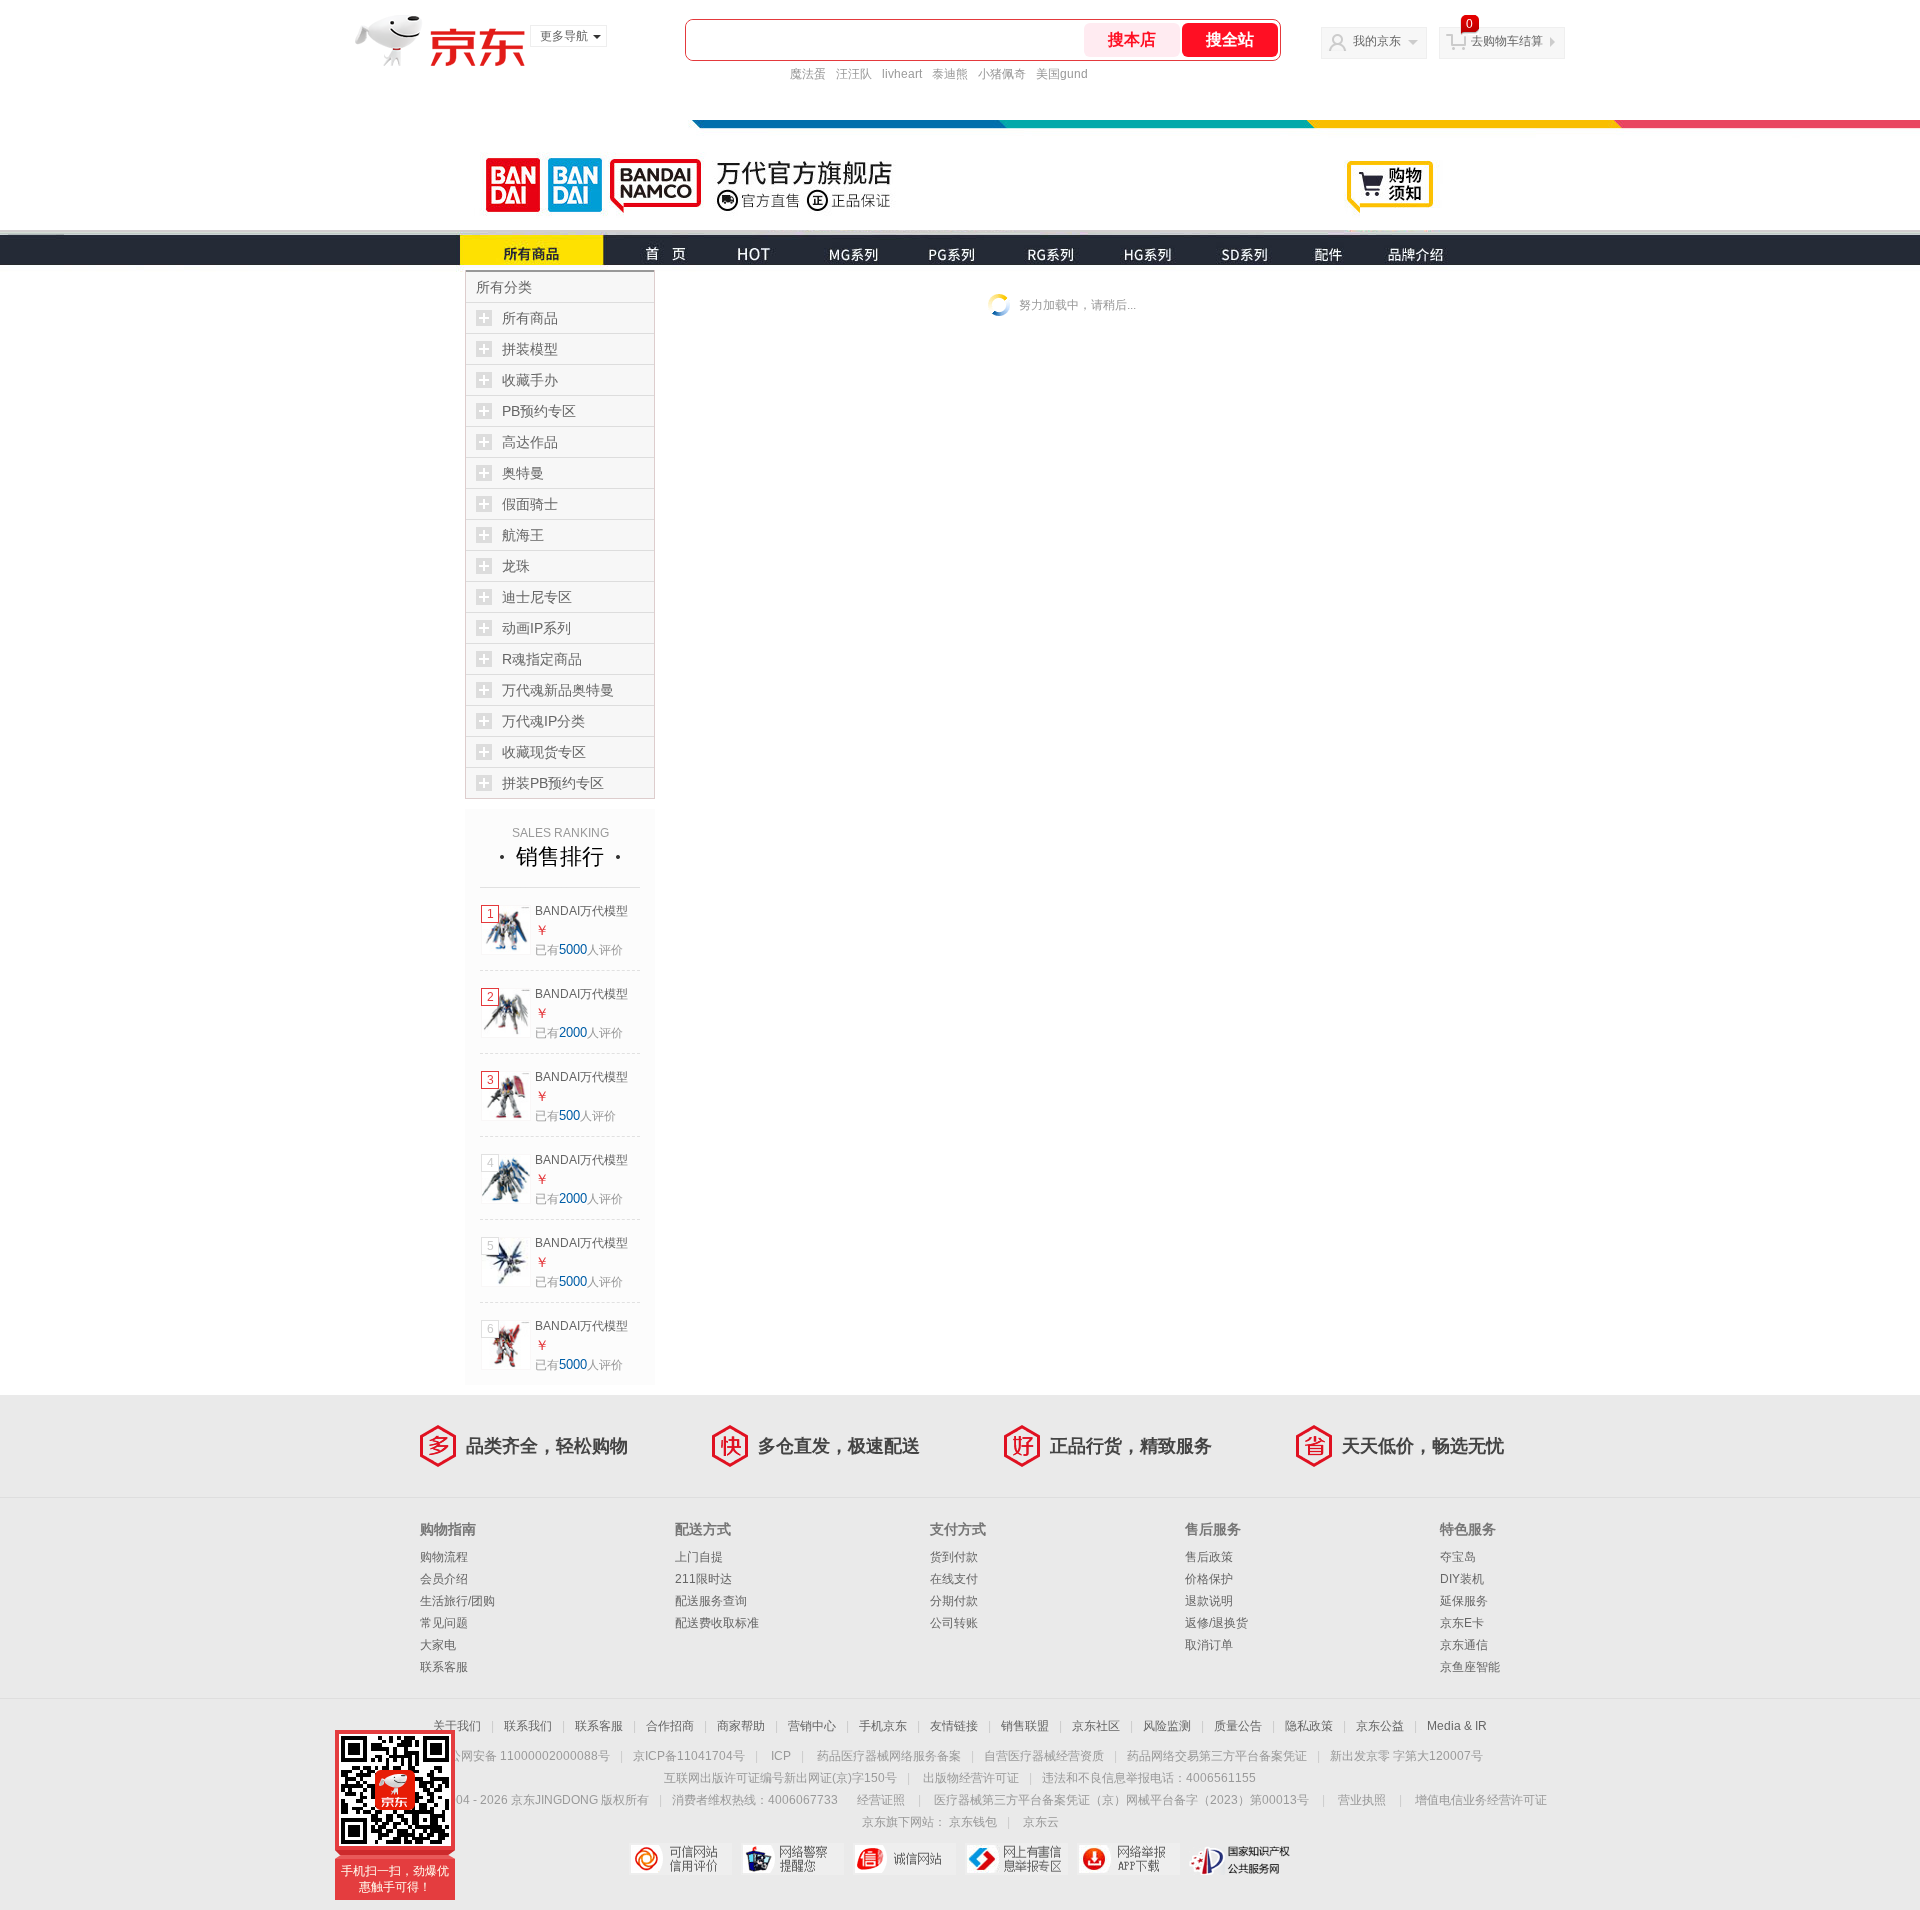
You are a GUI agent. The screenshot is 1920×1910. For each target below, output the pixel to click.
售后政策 (1209, 1557)
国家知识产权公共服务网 (1240, 1859)
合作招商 (670, 1726)
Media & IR (1457, 1726)
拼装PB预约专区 (553, 783)
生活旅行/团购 (457, 1601)
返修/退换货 (1216, 1623)
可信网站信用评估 (680, 1859)
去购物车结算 (1507, 41)
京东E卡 (1462, 1623)
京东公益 (1380, 1726)
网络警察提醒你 (792, 1859)
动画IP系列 (536, 628)
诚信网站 (904, 1859)
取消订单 (1209, 1645)
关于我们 (457, 1726)
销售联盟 (1025, 1726)
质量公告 (1238, 1726)
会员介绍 (444, 1579)
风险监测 (1167, 1726)
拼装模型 (530, 349)
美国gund (1062, 74)
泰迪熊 (950, 74)
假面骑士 (530, 504)
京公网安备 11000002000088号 (523, 1756)
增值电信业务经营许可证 (1481, 1800)
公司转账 (954, 1623)
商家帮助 (741, 1726)
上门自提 (699, 1557)
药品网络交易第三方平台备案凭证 (1217, 1756)
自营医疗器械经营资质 (1044, 1756)
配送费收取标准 (717, 1623)
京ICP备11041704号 (689, 1756)
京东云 (1041, 1822)
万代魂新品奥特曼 (558, 690)
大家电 (438, 1645)
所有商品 (530, 318)
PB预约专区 (539, 411)
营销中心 (812, 1726)
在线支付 (954, 1579)
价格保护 (1209, 1579)
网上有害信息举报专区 (1016, 1859)
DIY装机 (1462, 1579)
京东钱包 (973, 1822)
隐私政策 (1309, 1726)
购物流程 (444, 1557)
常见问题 (444, 1623)
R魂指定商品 (542, 659)
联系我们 (528, 1726)
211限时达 (703, 1579)
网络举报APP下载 (1128, 1859)
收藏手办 (530, 380)
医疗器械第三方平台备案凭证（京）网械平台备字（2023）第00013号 (1121, 1800)
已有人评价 (579, 950)
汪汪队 (854, 74)
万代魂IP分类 (543, 721)
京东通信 (1464, 1645)
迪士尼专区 (537, 597)
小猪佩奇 (1002, 74)
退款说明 (1209, 1601)
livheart (902, 74)
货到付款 (954, 1557)
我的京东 (1377, 41)
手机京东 (883, 1726)
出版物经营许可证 (971, 1778)
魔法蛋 (808, 74)
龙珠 (516, 566)
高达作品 (530, 442)
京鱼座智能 (1470, 1667)
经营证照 (881, 1800)
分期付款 (954, 1601)
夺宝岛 (1458, 1557)
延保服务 (1464, 1601)
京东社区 (1096, 1726)
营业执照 (1362, 1800)
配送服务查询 (711, 1601)
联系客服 (444, 1667)
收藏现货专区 (544, 752)
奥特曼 (523, 473)
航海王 (523, 535)
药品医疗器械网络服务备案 (889, 1756)
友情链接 (954, 1726)
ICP (781, 1756)
